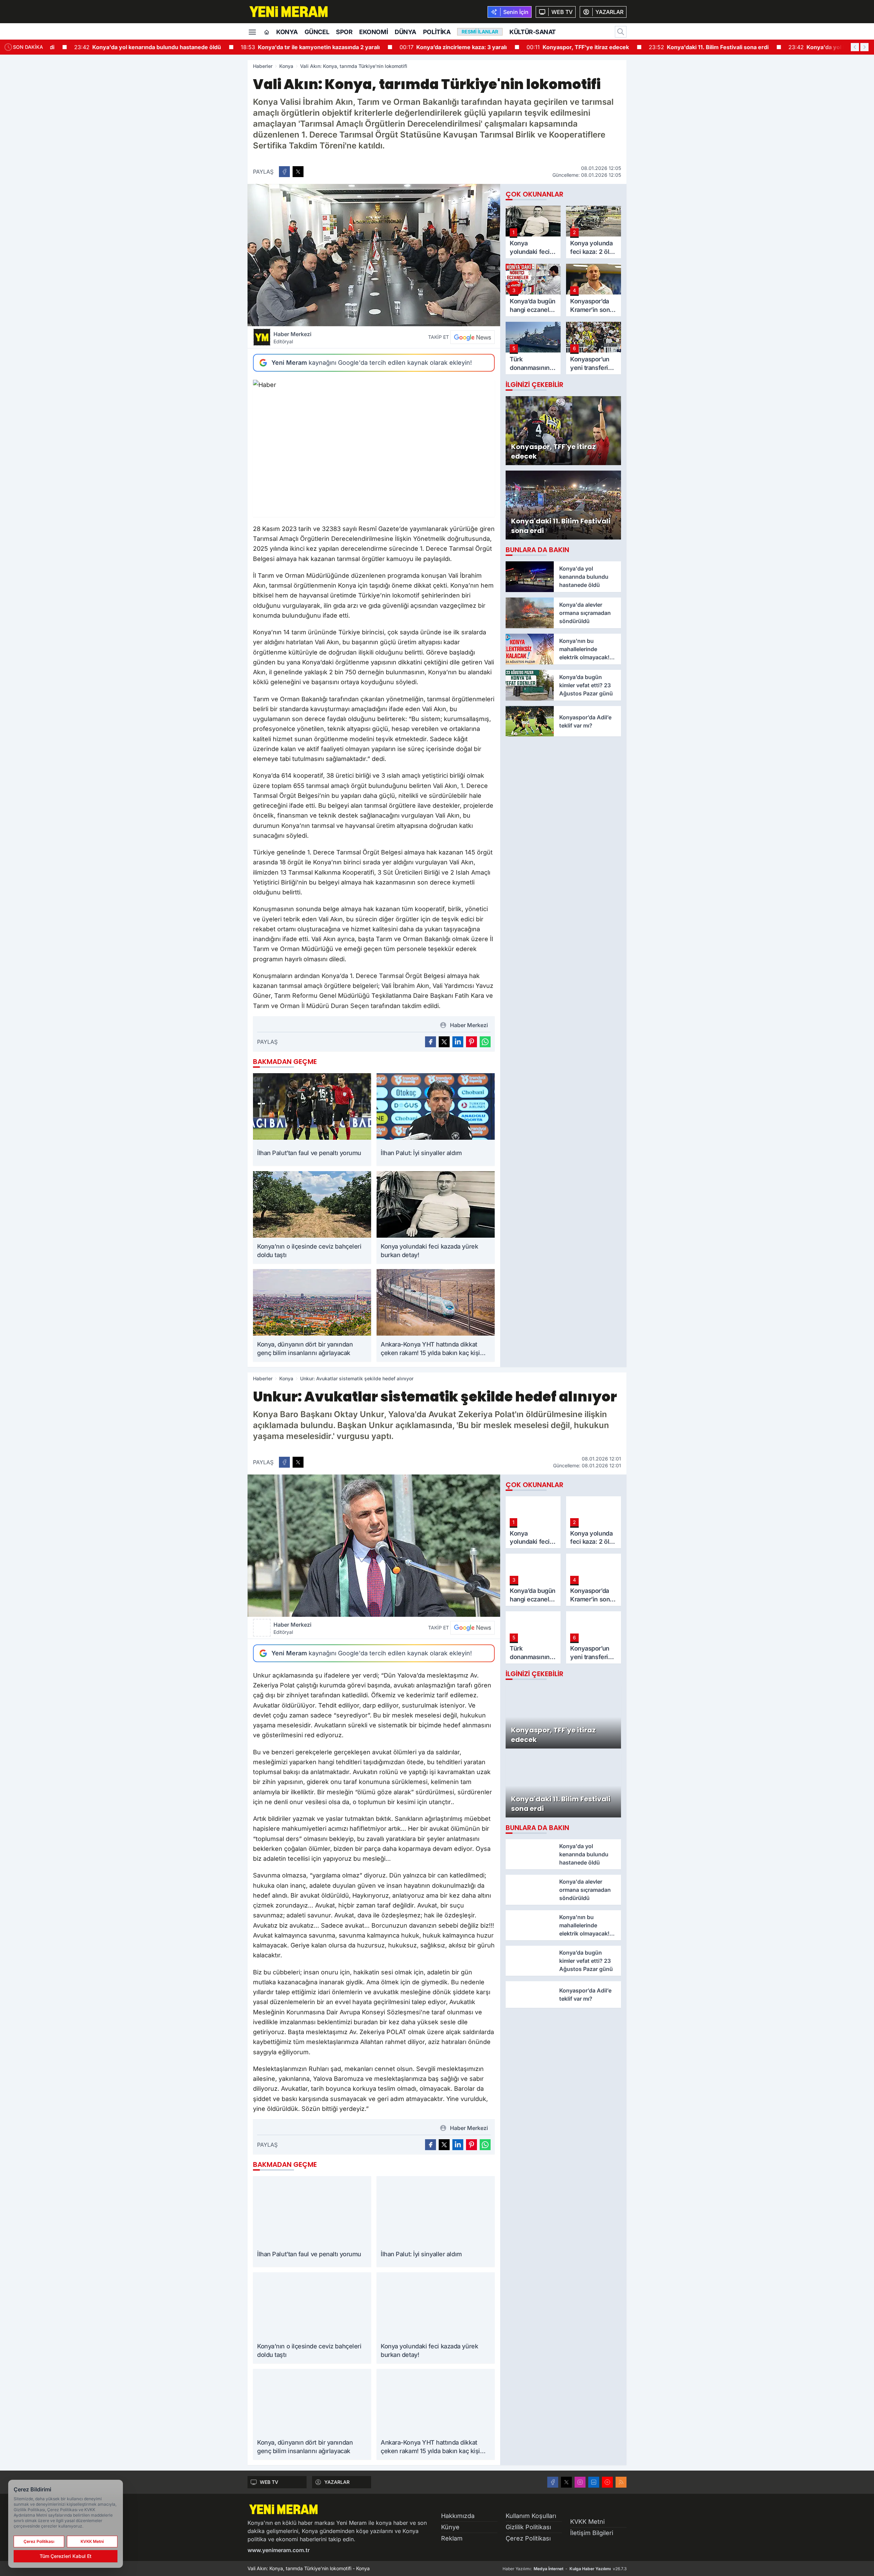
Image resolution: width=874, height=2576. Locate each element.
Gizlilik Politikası (528, 2527)
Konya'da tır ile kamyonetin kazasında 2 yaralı (292, 47)
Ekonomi (373, 32)
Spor (344, 32)
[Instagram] (580, 2482)
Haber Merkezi (292, 337)
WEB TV (269, 2482)
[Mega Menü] (252, 31)
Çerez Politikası (528, 2538)
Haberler (263, 66)
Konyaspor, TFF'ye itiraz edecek (559, 47)
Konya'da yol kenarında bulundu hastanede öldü (129, 47)
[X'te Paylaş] (298, 172)
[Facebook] (553, 2482)
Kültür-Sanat (533, 32)
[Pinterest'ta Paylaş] (471, 1042)
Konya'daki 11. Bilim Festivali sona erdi (690, 47)
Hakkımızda (458, 2516)
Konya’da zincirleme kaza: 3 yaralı (435, 47)
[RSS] (621, 2482)
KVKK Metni (587, 2522)
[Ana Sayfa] (267, 32)
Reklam (452, 2538)
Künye (450, 2527)
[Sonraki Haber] (864, 47)
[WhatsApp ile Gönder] (485, 1042)
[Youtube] (607, 2482)
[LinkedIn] (594, 2482)
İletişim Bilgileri (592, 2533)
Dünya (405, 32)
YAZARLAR (337, 2482)
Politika (437, 32)
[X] (566, 2482)
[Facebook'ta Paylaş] (284, 172)
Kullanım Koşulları (531, 2516)
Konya (287, 32)
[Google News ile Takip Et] (473, 337)
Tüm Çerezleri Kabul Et (66, 2556)
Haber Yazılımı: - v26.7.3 (565, 2569)
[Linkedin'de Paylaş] (458, 1042)
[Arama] (621, 32)
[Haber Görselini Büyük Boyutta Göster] (374, 255)
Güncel (317, 32)
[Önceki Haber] (855, 47)
